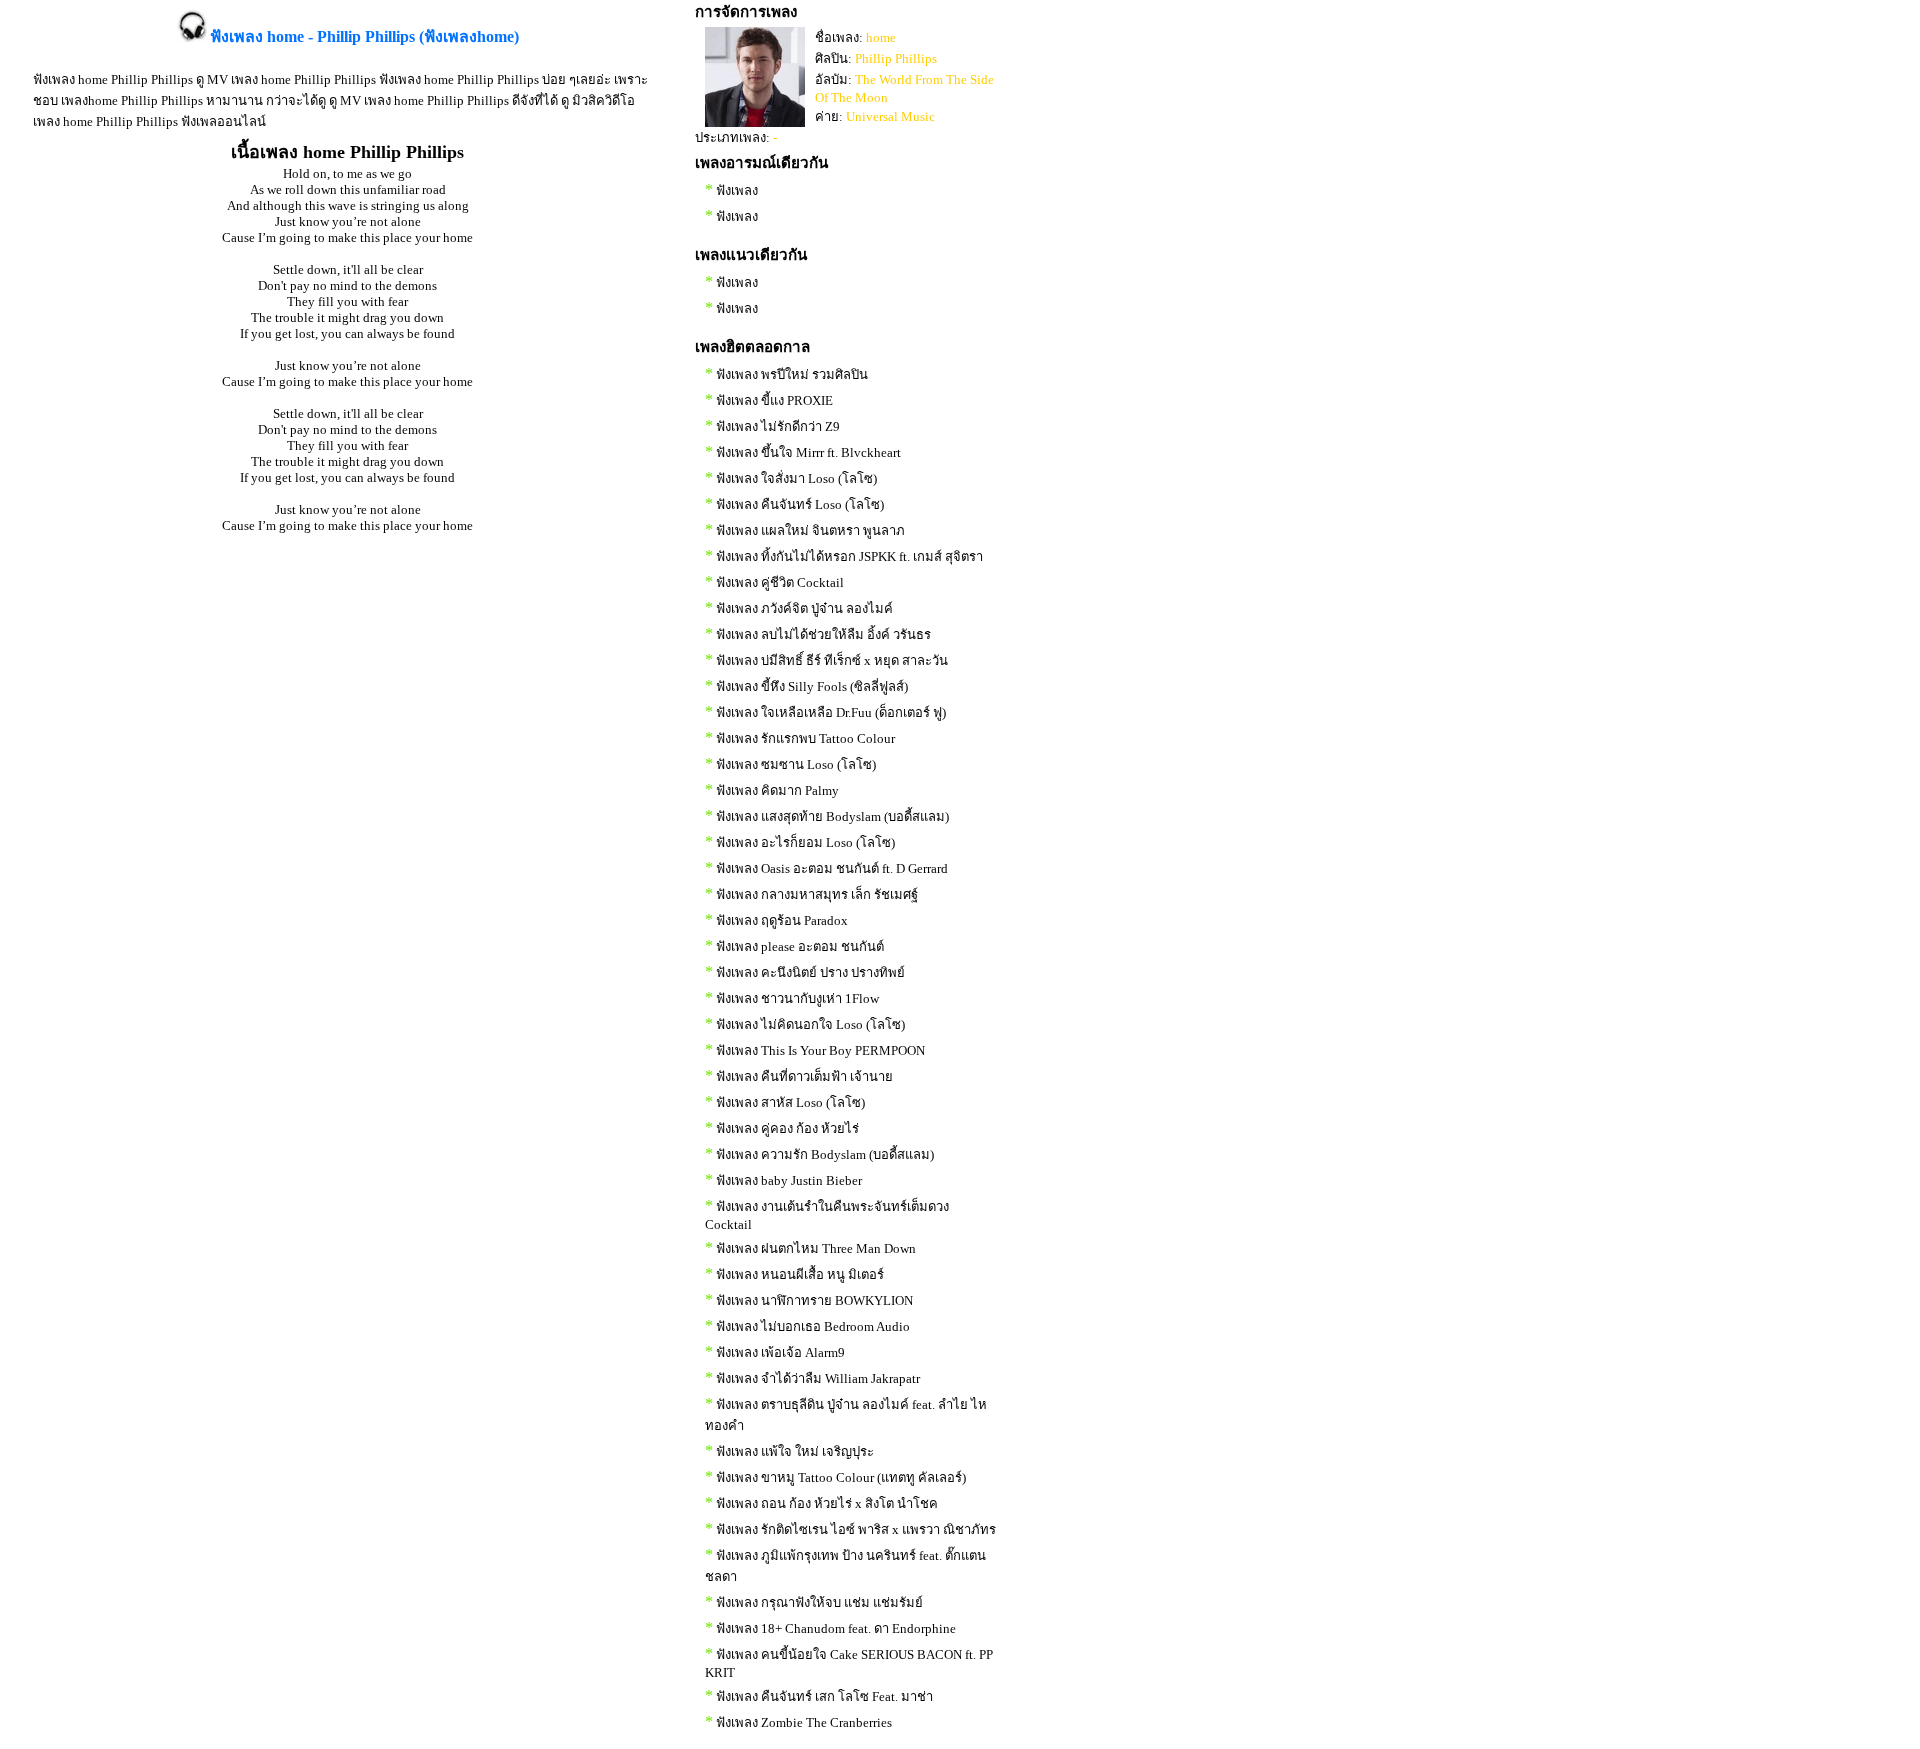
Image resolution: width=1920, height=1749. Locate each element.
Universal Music (890, 116)
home (881, 37)
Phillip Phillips (896, 58)
